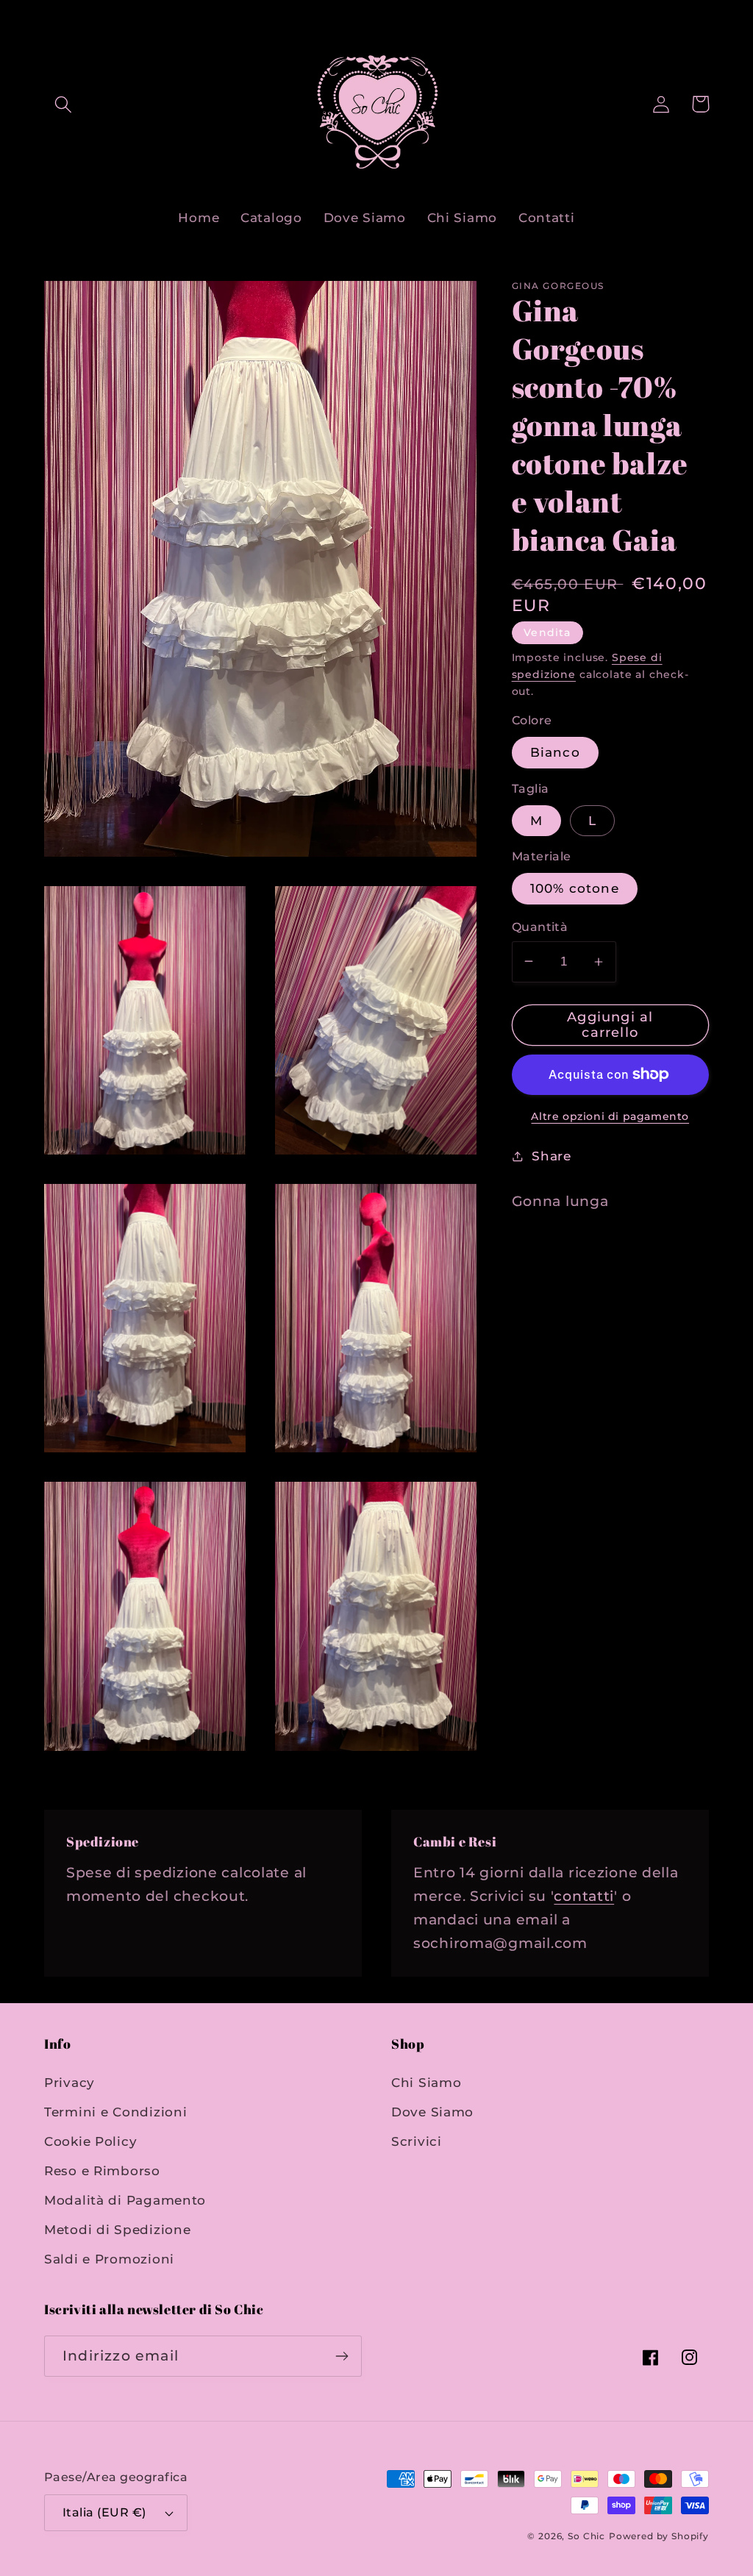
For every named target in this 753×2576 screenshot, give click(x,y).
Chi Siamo (426, 2083)
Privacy (69, 2083)
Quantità (540, 927)
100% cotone (575, 888)
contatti (584, 1896)
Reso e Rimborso (102, 2171)
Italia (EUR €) (104, 2512)
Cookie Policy (90, 2141)
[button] (64, 104)
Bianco (555, 752)
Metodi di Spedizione (117, 2230)
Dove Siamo (432, 2112)
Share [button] (552, 1156)
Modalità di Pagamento (125, 2200)
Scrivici (417, 2141)
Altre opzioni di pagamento (610, 1116)
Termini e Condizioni (115, 2112)
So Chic (586, 2536)
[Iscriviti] (342, 2356)
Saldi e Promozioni (109, 2259)
